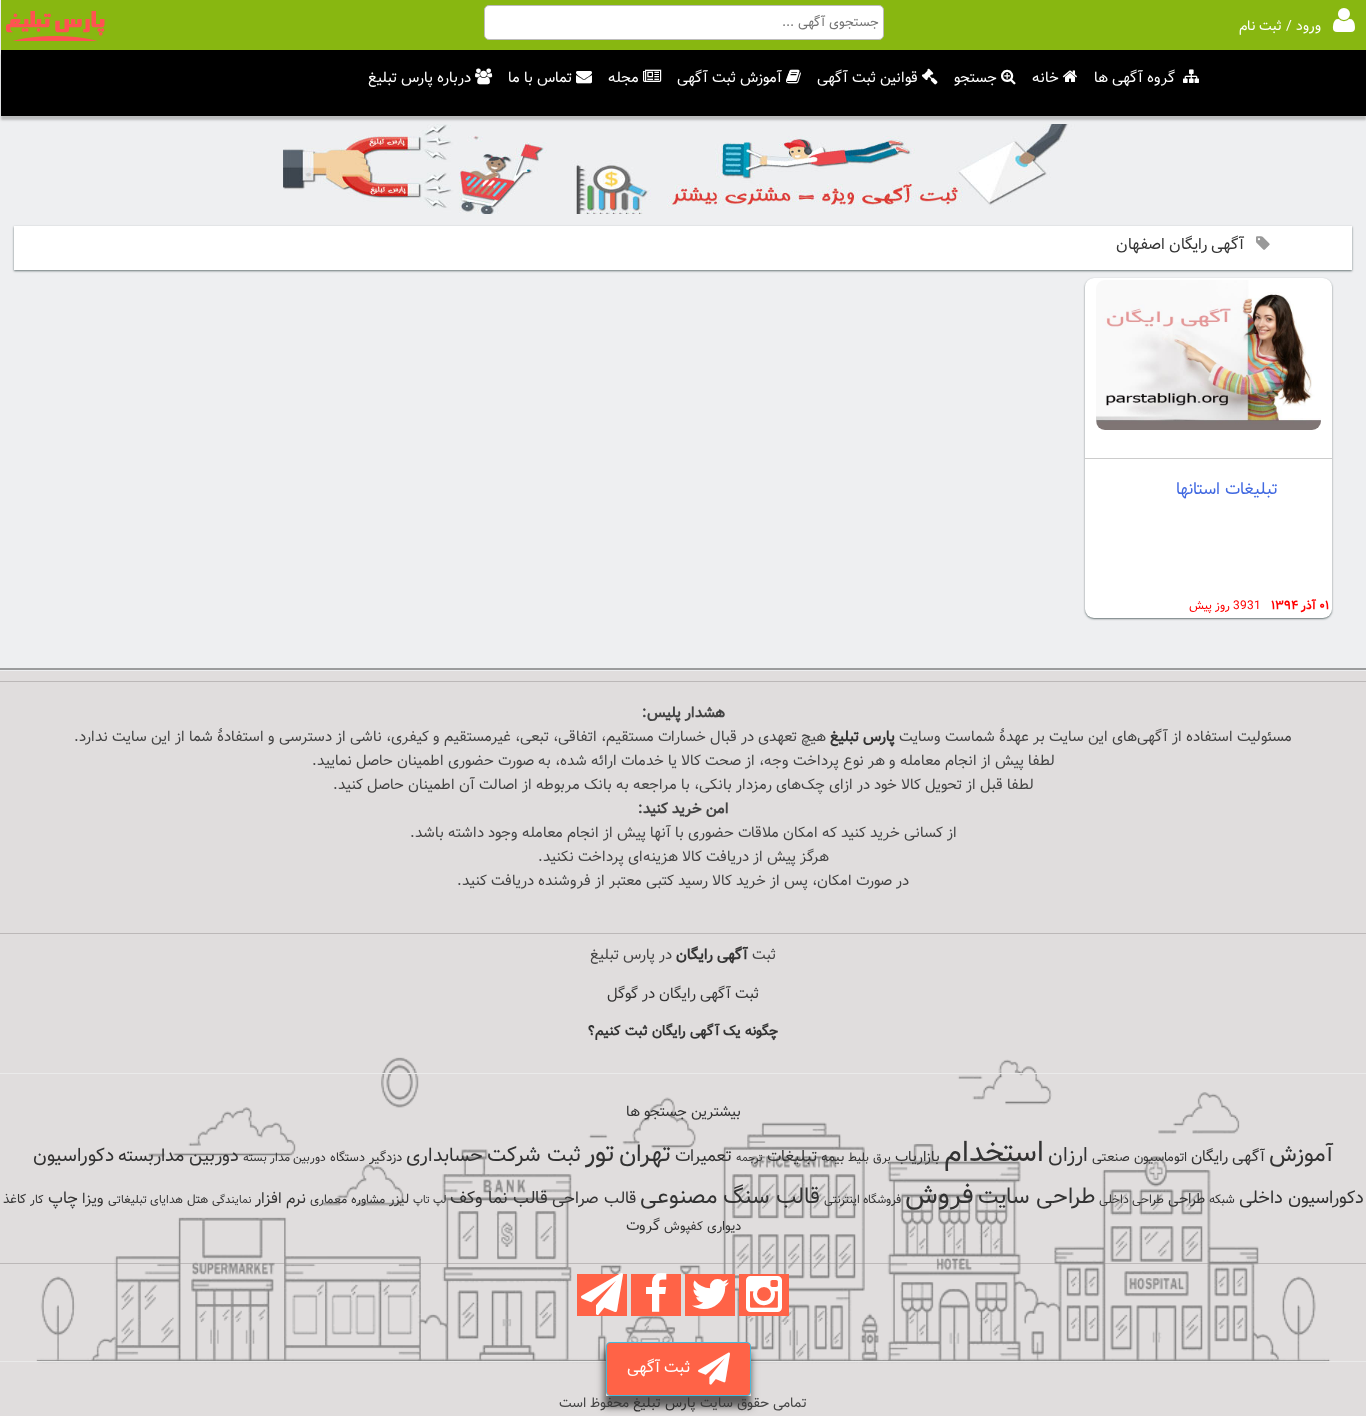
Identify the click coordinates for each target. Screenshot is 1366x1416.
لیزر (399, 1199)
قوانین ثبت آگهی (867, 78)
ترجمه (749, 1158)
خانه (1045, 78)
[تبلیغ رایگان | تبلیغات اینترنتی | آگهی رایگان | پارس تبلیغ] (55, 38)
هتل (197, 1200)
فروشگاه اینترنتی (862, 1200)
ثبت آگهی (662, 1368)
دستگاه (347, 1158)
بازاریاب (917, 1157)
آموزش (1301, 1155)
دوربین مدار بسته (284, 1158)
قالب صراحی (594, 1199)
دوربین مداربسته (178, 1156)
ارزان (1068, 1156)
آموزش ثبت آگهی (729, 78)
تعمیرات (703, 1156)
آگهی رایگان (1228, 1157)
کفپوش (683, 1227)
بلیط (858, 1158)
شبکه (1222, 1200)
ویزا (93, 1199)
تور (600, 1154)
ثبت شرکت (534, 1155)
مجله (623, 78)
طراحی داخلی (1131, 1200)
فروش (939, 1196)
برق (882, 1158)
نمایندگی (231, 1200)
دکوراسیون (73, 1156)
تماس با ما (540, 78)
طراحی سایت (1036, 1197)
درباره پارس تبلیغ (419, 78)
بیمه (832, 1157)
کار (37, 1200)
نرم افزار (280, 1199)
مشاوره (368, 1200)
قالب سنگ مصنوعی (730, 1197)
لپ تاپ (429, 1200)
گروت (643, 1226)
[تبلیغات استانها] (1208, 426)
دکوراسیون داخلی (1301, 1198)
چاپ (63, 1199)
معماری (328, 1200)
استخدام (994, 1154)
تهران (645, 1155)
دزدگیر (385, 1158)
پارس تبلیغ (862, 737)
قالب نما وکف (499, 1198)
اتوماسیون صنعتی (1139, 1158)
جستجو (975, 78)
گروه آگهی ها (1134, 78)
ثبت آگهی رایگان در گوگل (683, 994)
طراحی (1186, 1199)
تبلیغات (792, 1157)
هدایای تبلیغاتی (145, 1200)
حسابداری (444, 1156)
